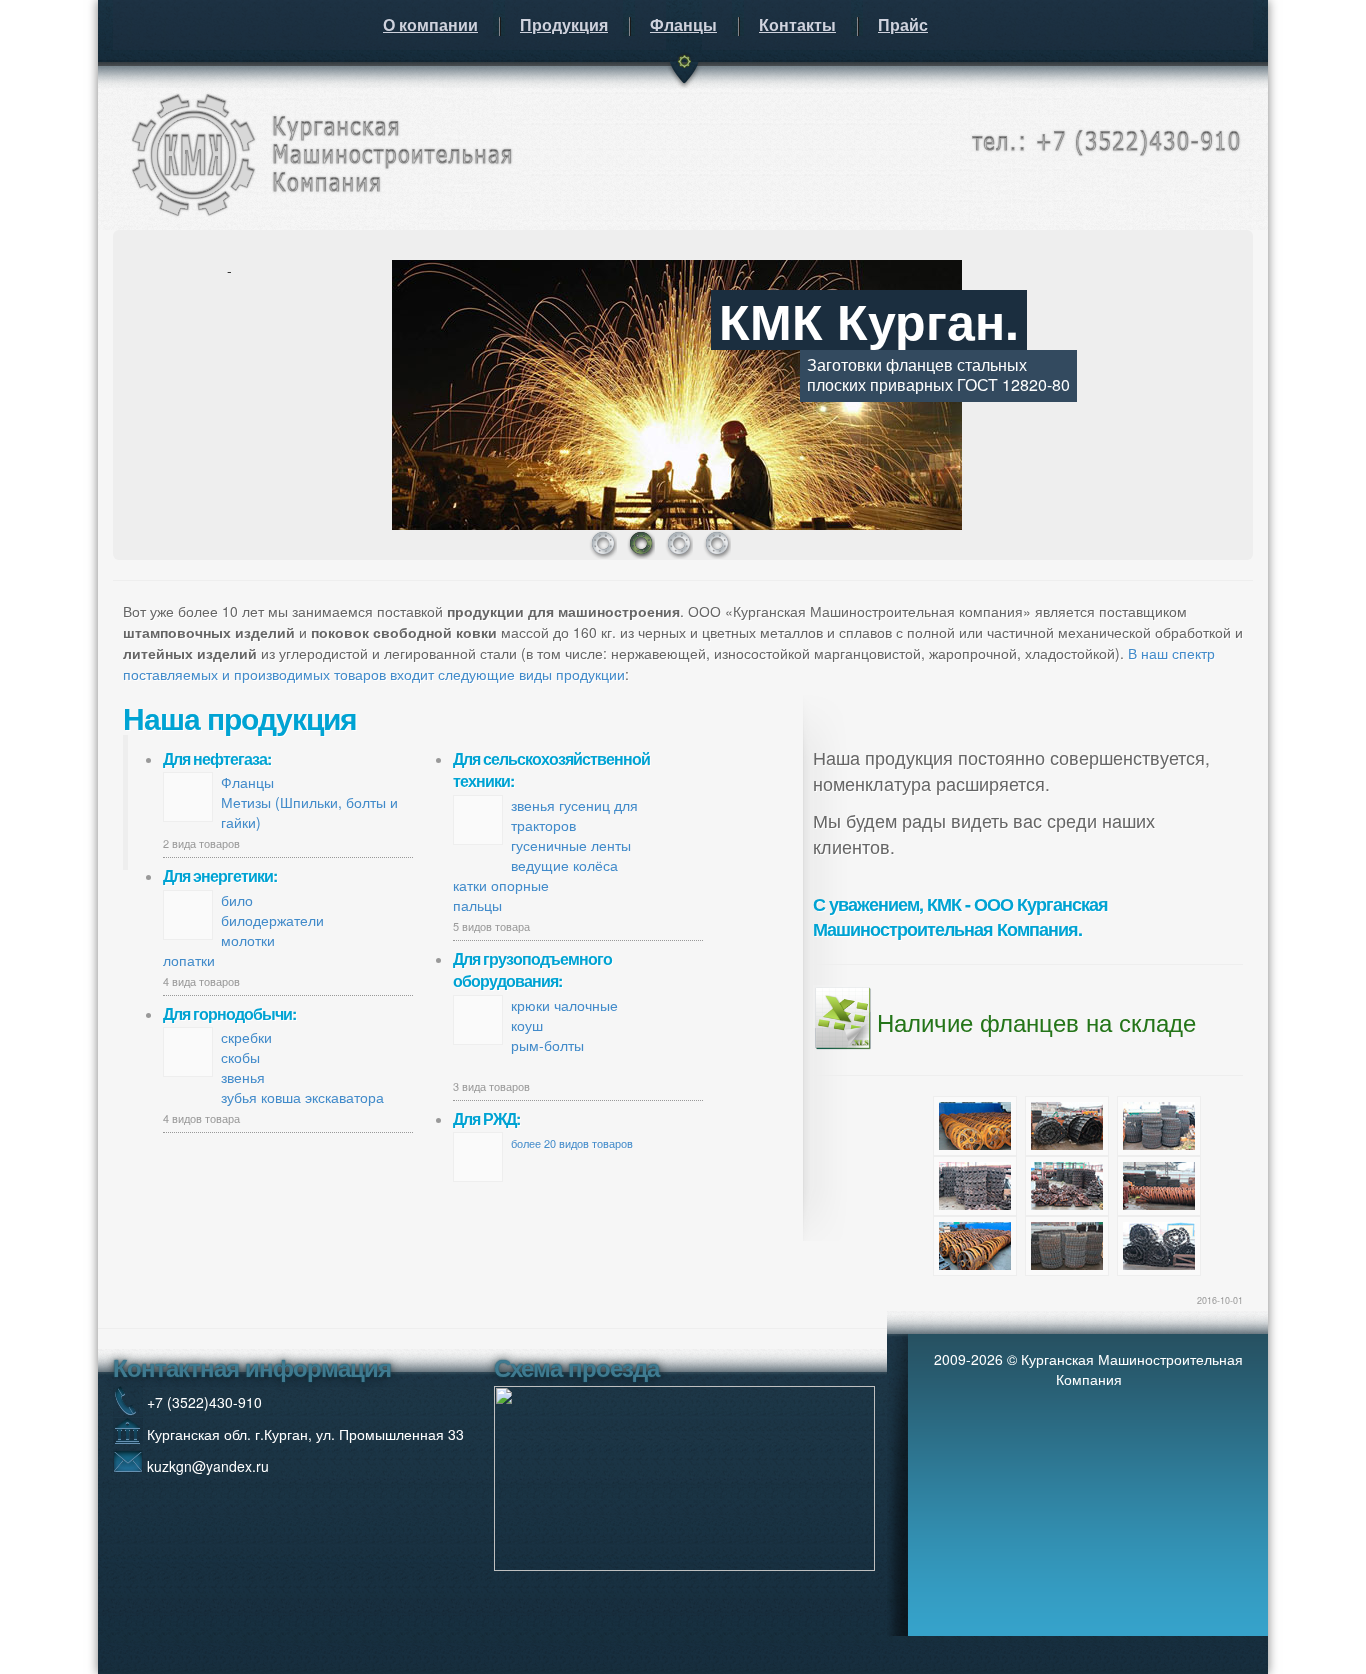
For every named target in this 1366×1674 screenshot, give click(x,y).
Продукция (564, 24)
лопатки (189, 960)
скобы (240, 1057)
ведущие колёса (564, 865)
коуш (527, 1025)
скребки (246, 1037)
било (237, 900)
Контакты (797, 24)
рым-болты (547, 1045)
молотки (248, 940)
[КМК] (317, 151)
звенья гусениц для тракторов (574, 815)
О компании (430, 24)
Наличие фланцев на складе (1036, 1021)
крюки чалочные (564, 1005)
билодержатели (272, 920)
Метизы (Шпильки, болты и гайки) (309, 812)
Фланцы (683, 24)
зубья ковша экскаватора (302, 1097)
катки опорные (501, 885)
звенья (243, 1077)
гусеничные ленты (571, 845)
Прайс (903, 24)
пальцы (477, 905)
